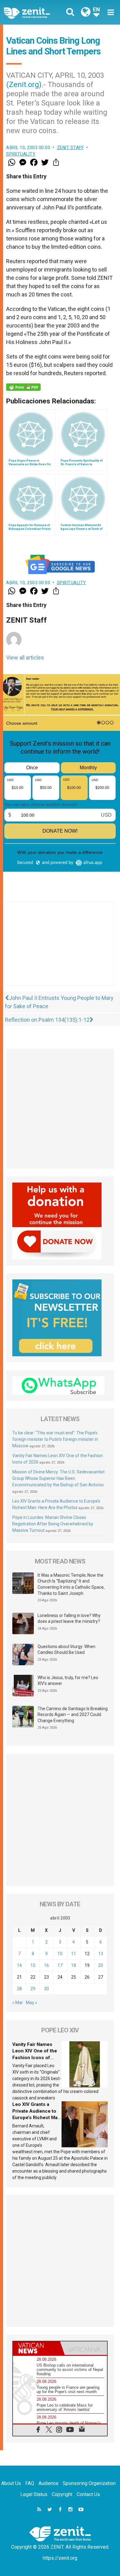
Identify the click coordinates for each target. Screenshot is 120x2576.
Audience (48, 2483)
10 (60, 1954)
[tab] (36, 2348)
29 (33, 1989)
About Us (11, 2483)
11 (74, 1954)
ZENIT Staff (70, 148)
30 (46, 1989)
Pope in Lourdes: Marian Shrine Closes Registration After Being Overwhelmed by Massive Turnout (53, 1524)
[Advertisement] (60, 950)
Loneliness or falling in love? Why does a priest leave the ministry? (69, 1619)
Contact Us (88, 2494)
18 (74, 1965)
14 (19, 1965)
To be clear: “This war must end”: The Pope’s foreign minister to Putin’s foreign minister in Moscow (55, 1439)
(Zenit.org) (24, 85)
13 (101, 1954)
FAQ (30, 2483)
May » (32, 2003)
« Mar (18, 2003)
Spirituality (21, 154)
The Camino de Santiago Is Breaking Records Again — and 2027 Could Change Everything (73, 1715)
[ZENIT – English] (34, 12)
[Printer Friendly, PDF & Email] (23, 387)
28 (19, 1989)
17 (60, 1965)
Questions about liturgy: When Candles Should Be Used (66, 1650)
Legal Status (34, 2494)
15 (33, 1965)
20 (101, 1965)
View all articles (25, 658)
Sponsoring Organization (89, 2483)
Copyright (62, 2494)
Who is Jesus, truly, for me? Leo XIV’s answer (68, 1681)
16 (46, 1965)
